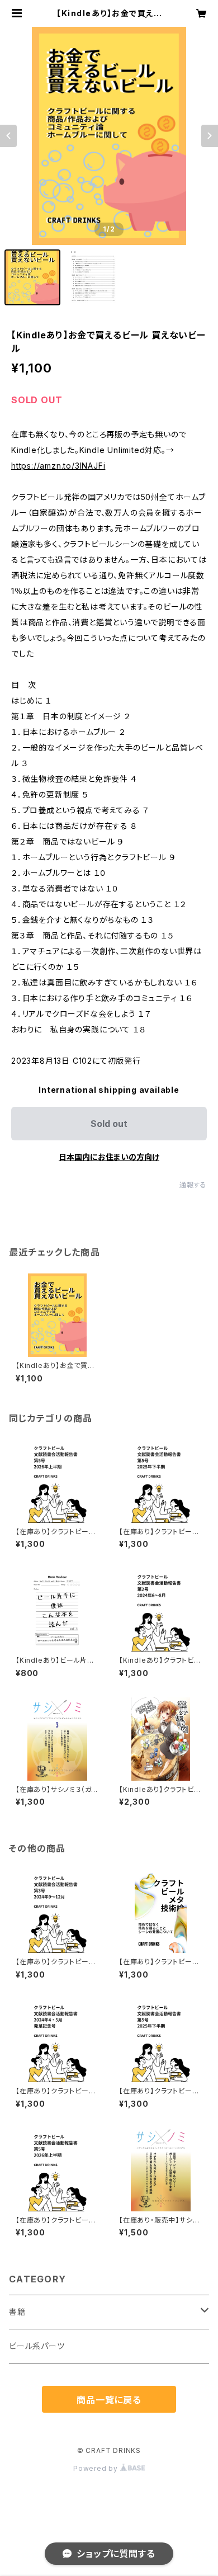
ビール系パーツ (37, 2346)
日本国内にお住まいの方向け (109, 1157)
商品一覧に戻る (109, 2400)
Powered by (97, 2468)
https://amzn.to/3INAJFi (58, 466)
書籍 (17, 2312)
